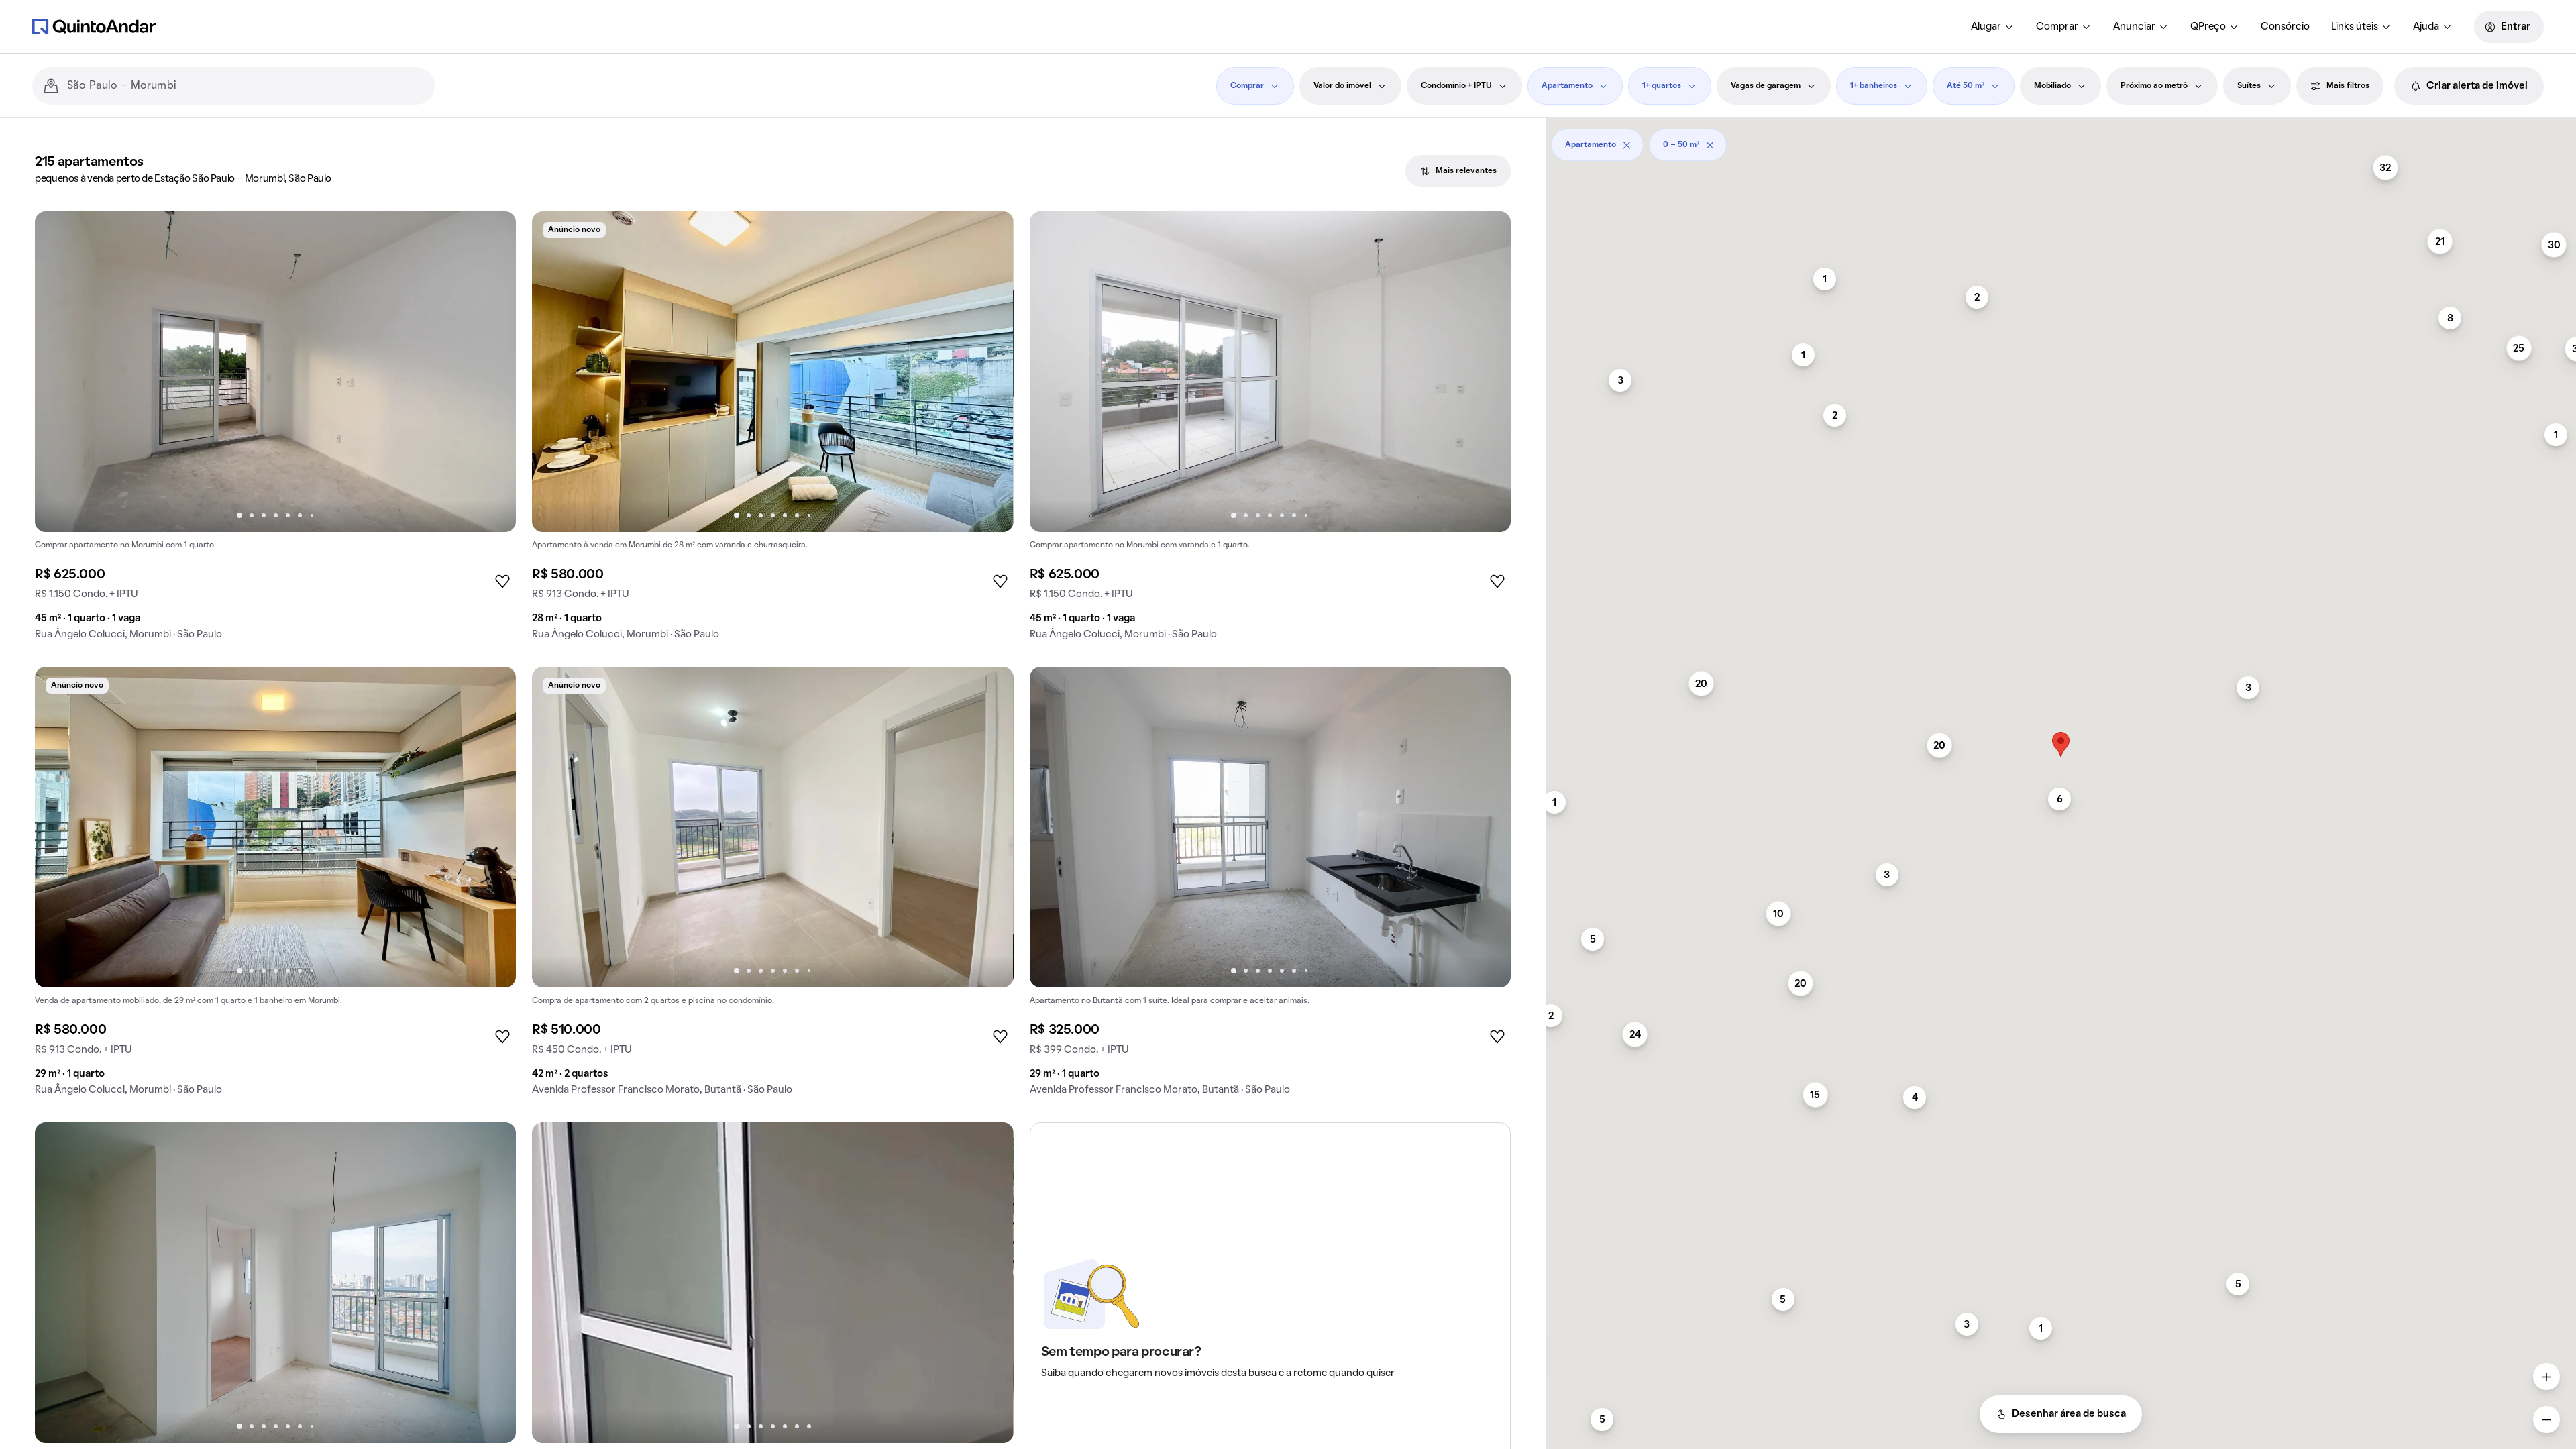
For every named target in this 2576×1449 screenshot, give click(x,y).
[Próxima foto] (492, 372)
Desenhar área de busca (2069, 1414)
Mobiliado (2052, 86)
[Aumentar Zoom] (2546, 1377)
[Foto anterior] (59, 372)
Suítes (2249, 86)
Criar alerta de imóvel (2477, 86)
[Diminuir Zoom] (2546, 1419)
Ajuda (2426, 27)
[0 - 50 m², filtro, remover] (1710, 145)
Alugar (1986, 27)
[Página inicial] (94, 26)
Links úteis (2355, 27)
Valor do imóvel (1342, 86)
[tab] (1458, 171)
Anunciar (2134, 27)
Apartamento (1567, 86)
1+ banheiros (1874, 86)
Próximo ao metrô (2154, 86)
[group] (275, 431)
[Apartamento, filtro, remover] (1627, 145)
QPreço (2208, 27)
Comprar (2057, 27)
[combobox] (246, 86)
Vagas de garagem (1766, 86)
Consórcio (2285, 27)
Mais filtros (2348, 86)
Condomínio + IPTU (1456, 86)
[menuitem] (1993, 27)
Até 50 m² (1966, 86)
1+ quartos (1662, 86)
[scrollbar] (2061, 140)
